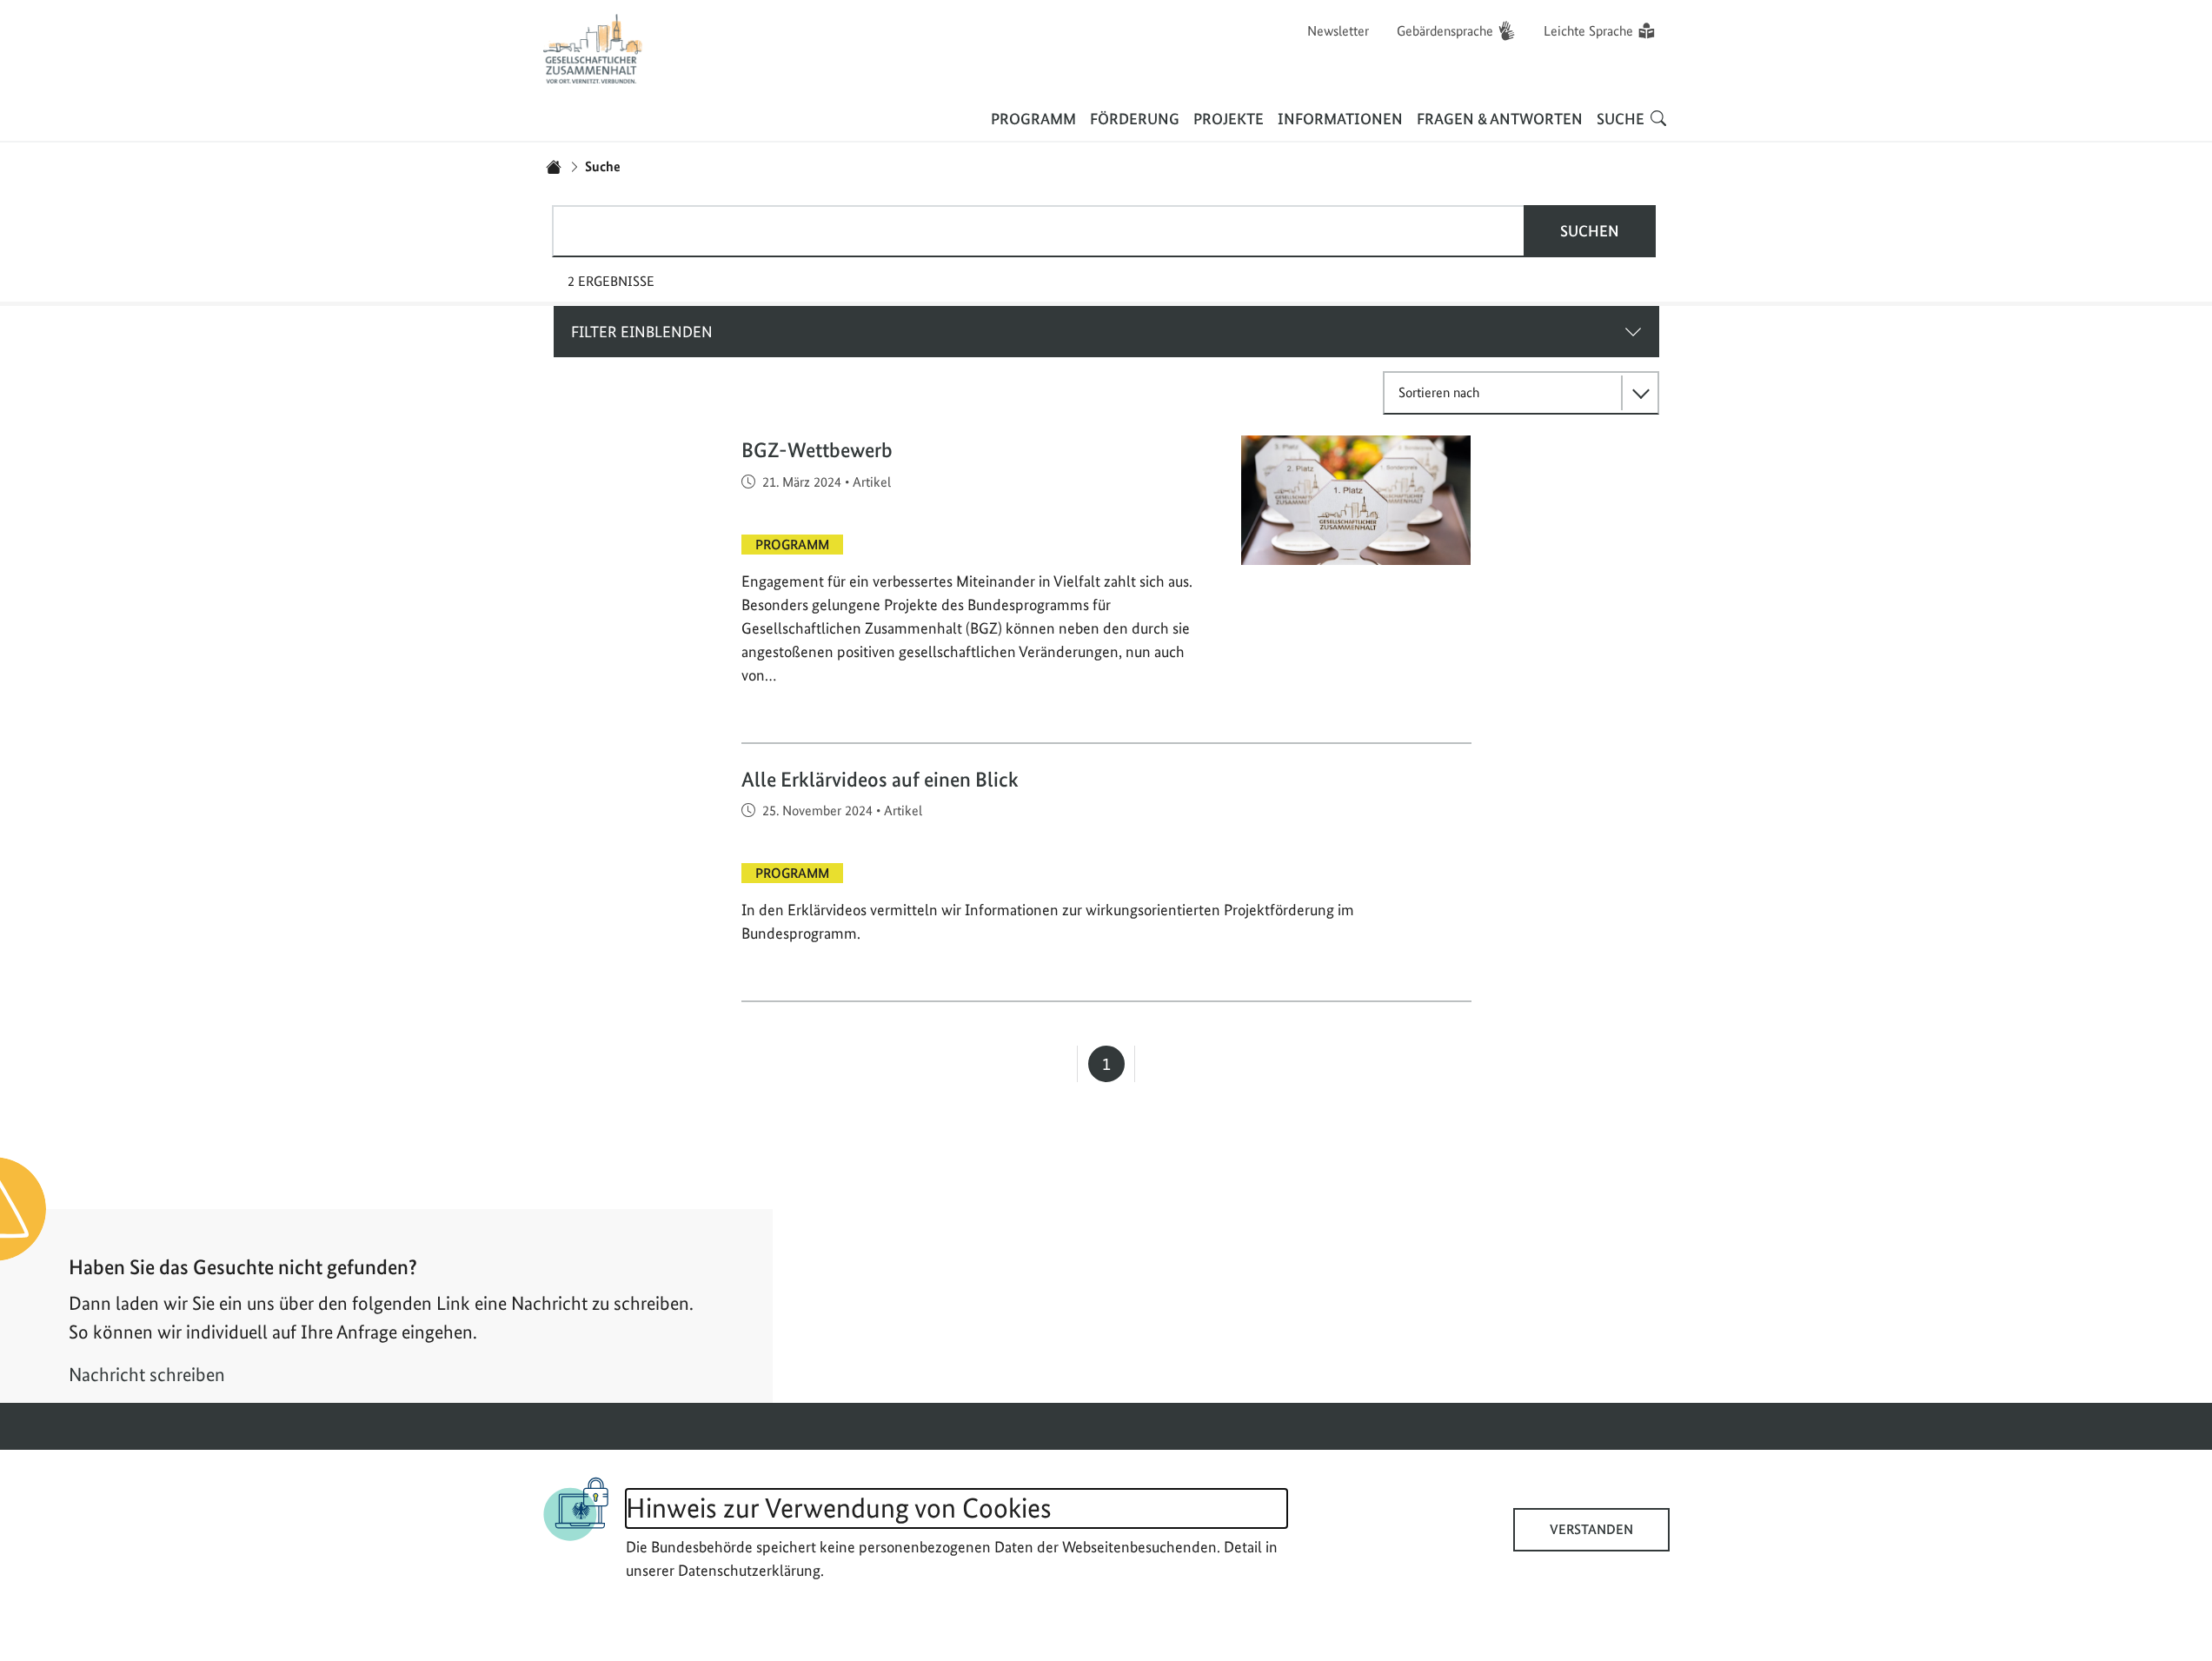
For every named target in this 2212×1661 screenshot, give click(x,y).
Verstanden (1591, 1529)
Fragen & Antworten (1500, 119)
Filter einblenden (642, 332)
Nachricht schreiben (147, 1374)
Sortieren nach (1439, 392)
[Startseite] (554, 167)
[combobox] (1039, 231)
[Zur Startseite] (594, 49)
